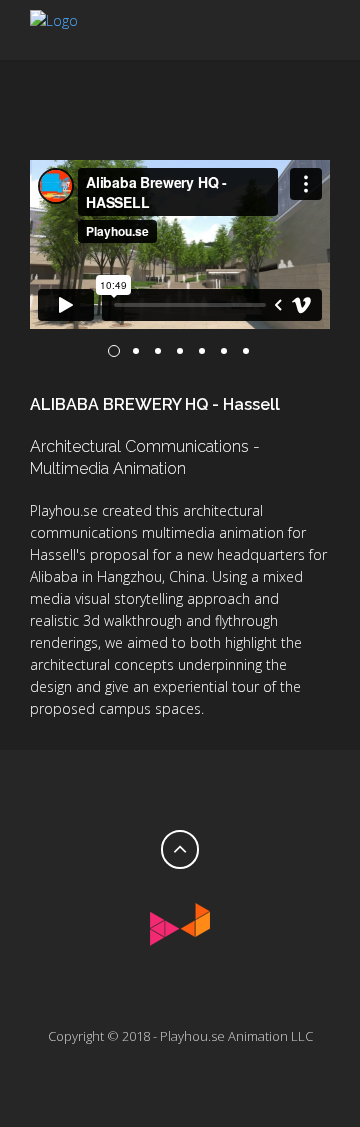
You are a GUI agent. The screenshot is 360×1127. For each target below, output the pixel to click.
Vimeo (120, 990)
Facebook (160, 990)
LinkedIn (200, 990)
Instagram (240, 990)
